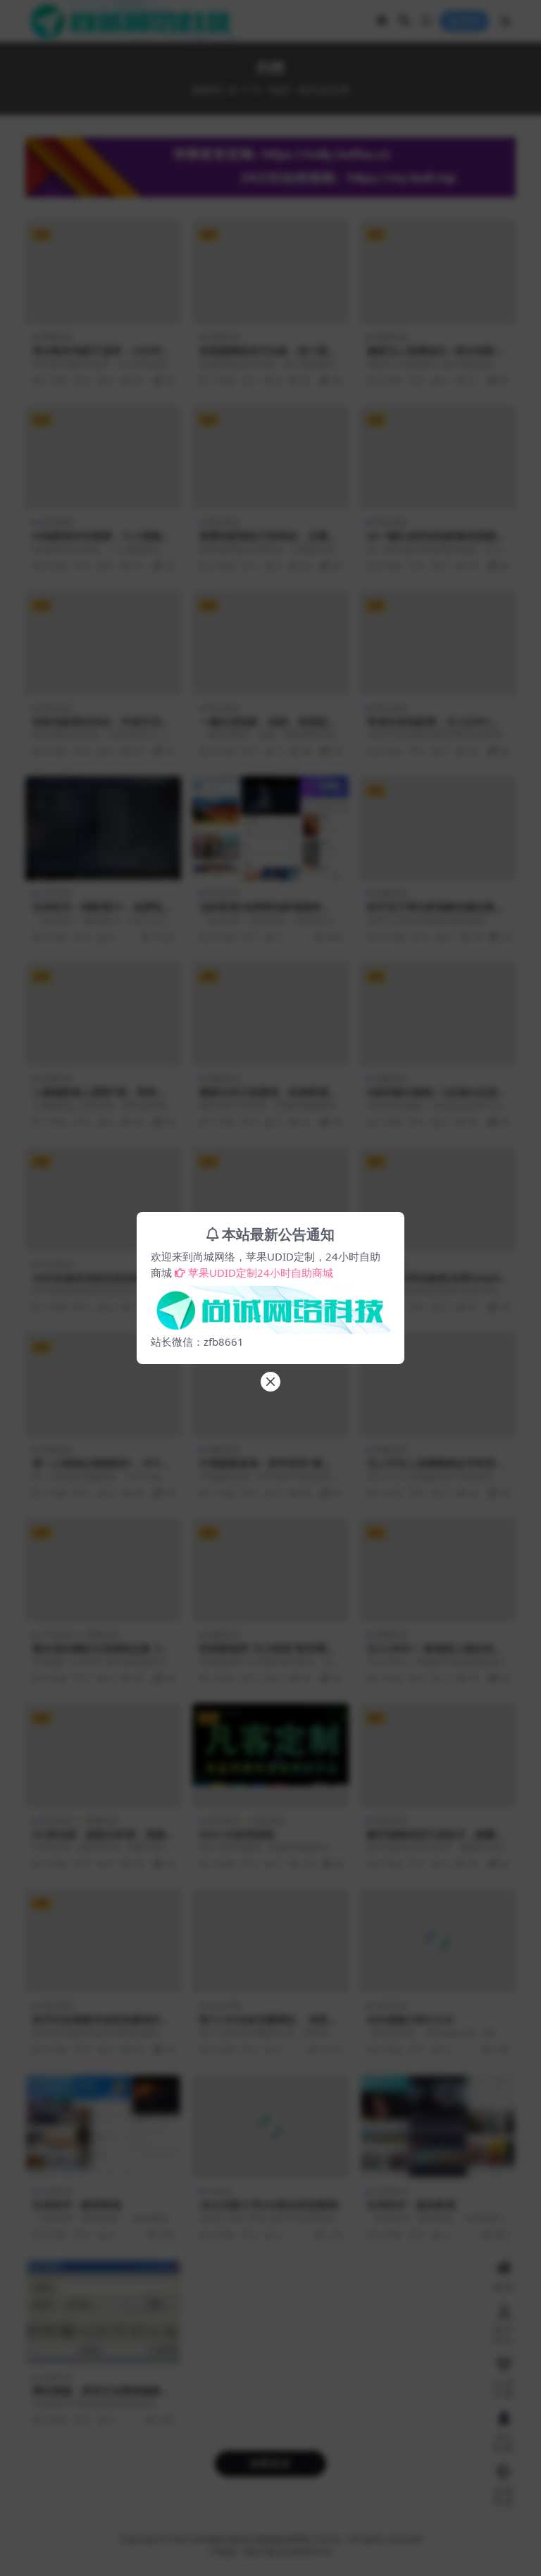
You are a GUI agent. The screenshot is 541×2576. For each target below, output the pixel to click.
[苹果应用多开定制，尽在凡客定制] (270, 1306)
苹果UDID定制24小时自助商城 (261, 1273)
